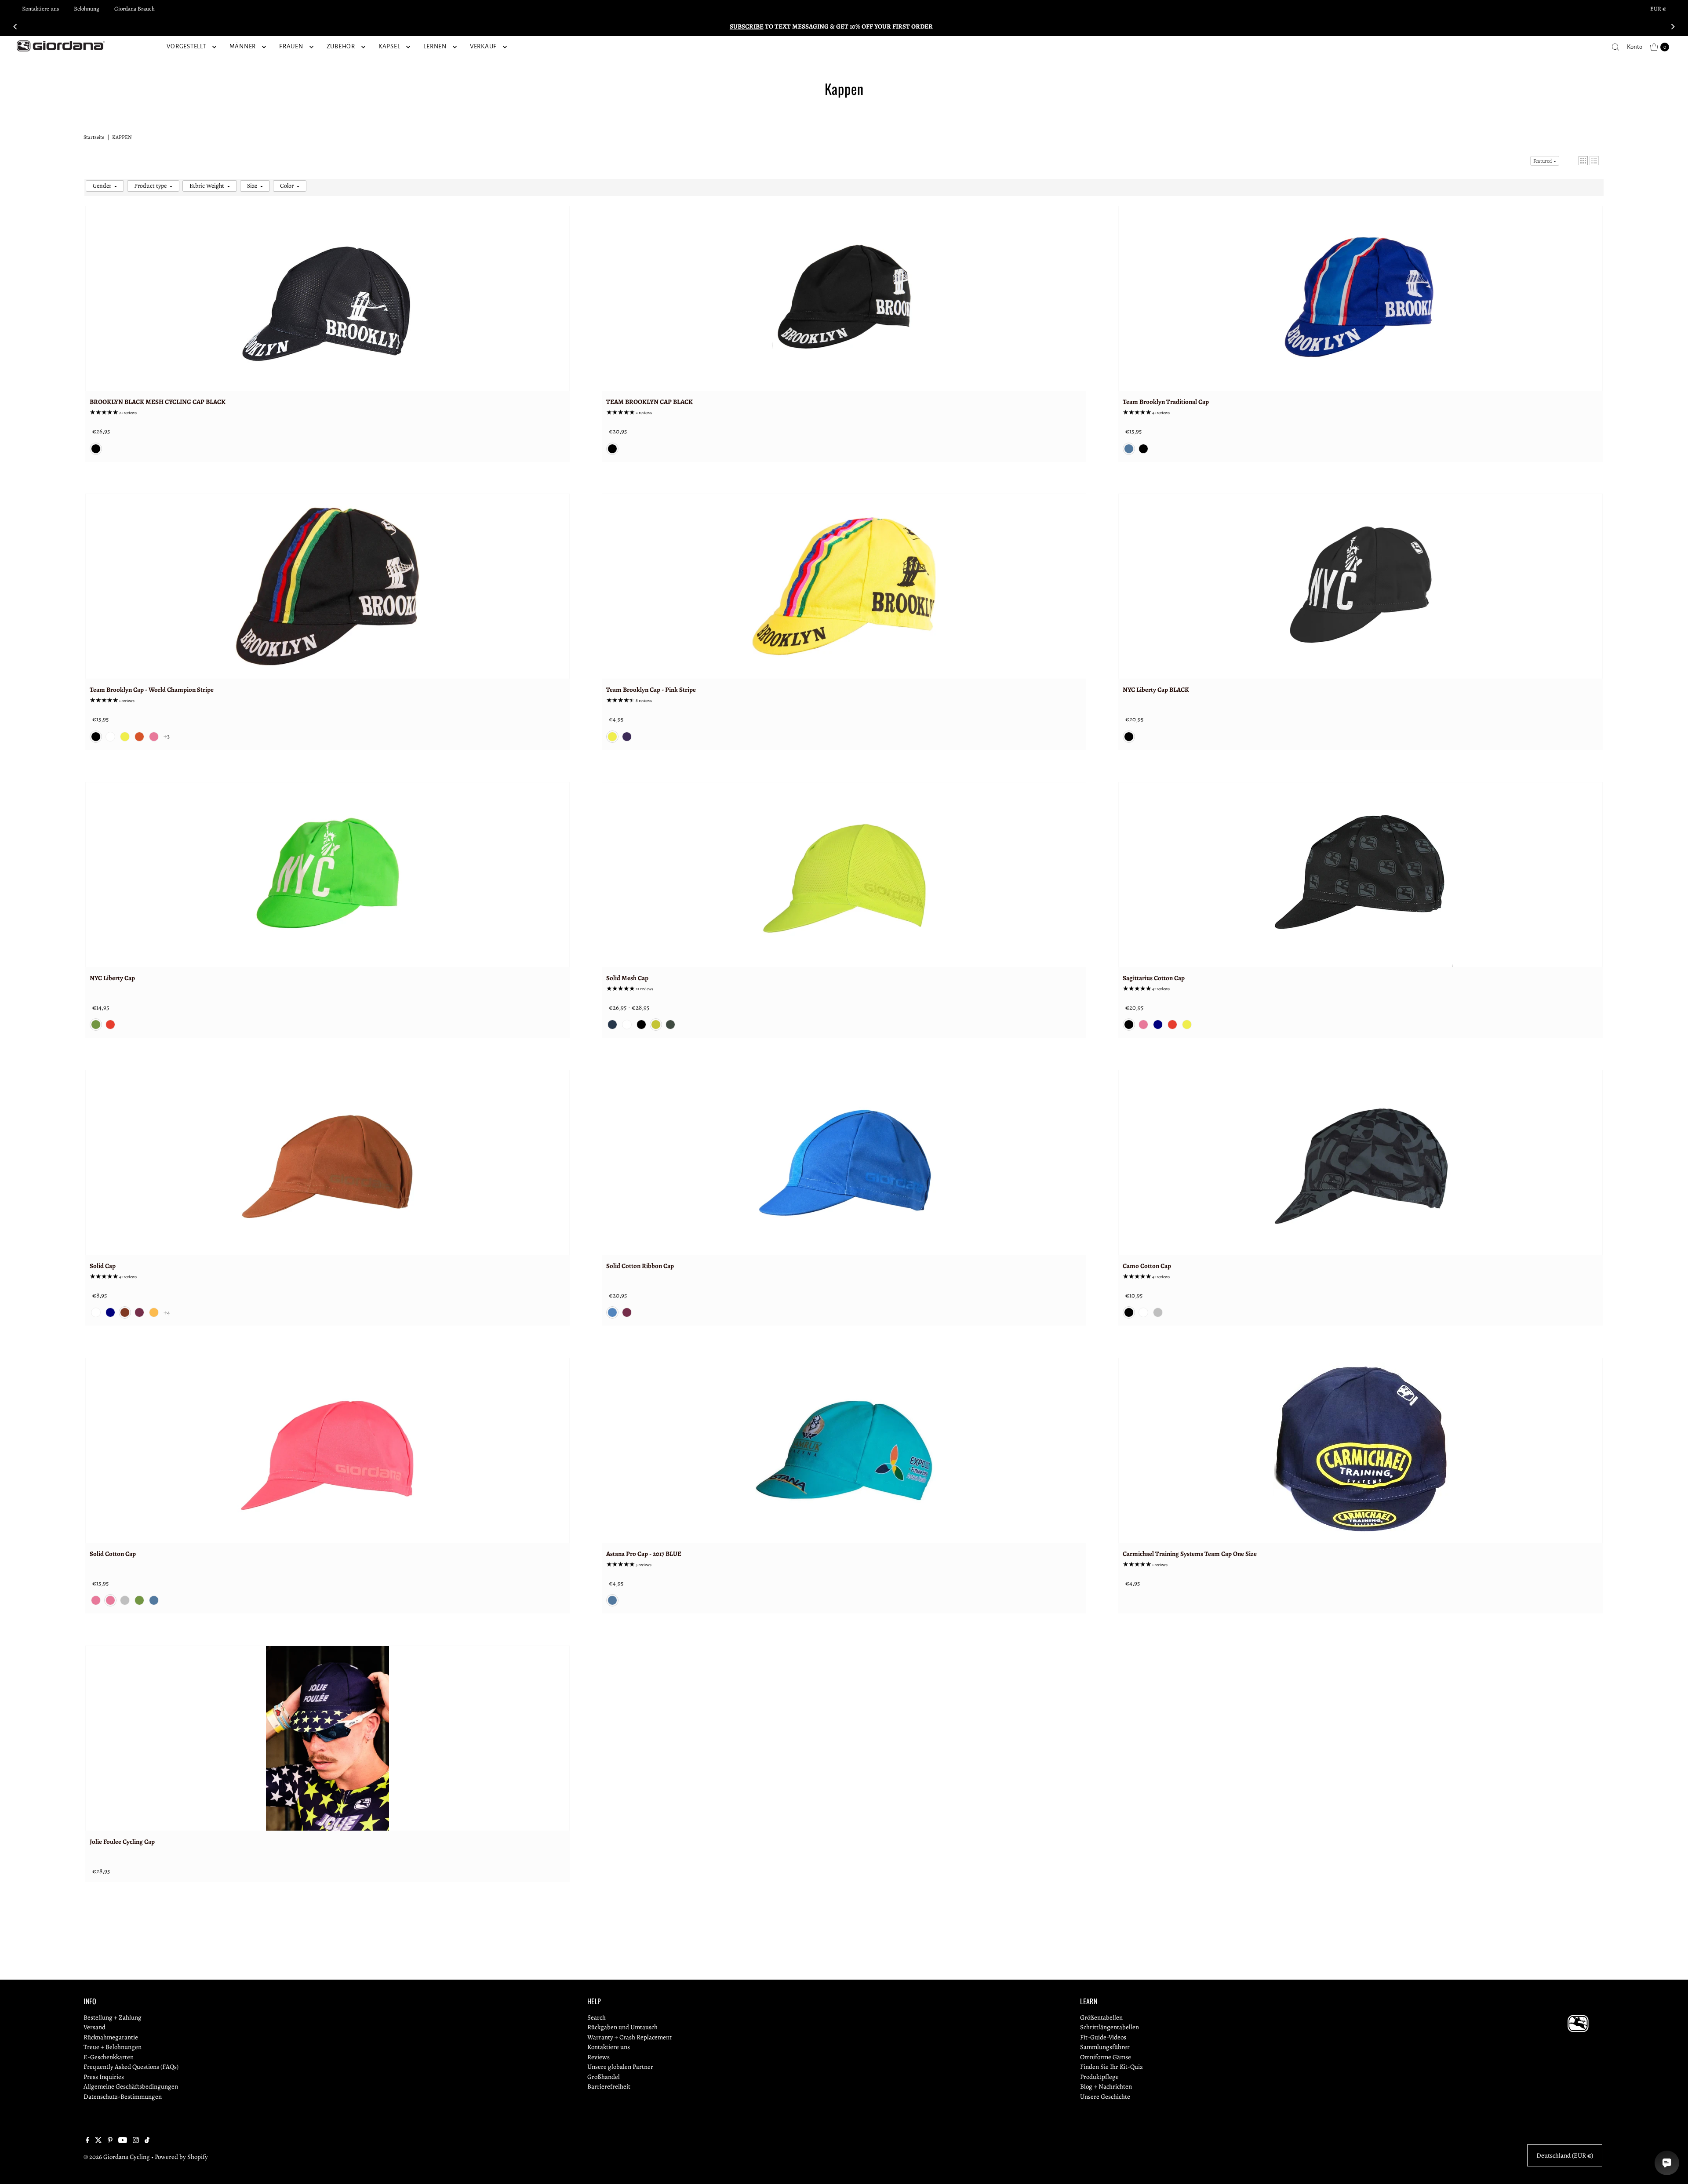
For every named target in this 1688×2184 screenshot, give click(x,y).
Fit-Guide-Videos (1103, 2037)
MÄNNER (243, 46)
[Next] (1672, 26)
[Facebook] (87, 2141)
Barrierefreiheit (609, 2086)
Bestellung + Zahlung (113, 2017)
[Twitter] (98, 2141)
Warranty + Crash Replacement (629, 2037)
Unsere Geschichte (1105, 2097)
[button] (1583, 161)
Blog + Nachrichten (1106, 2086)
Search (597, 2017)
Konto (1635, 47)
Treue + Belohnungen (113, 2047)
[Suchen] (1615, 47)
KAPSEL (389, 46)
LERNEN (435, 46)
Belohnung (87, 9)
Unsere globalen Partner (620, 2067)
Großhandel (604, 2077)
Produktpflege (1099, 2077)
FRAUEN (291, 46)
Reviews (598, 2057)
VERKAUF (483, 46)
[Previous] (16, 26)
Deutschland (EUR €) (1565, 2155)
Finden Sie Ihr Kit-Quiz (1111, 2067)
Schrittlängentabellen (1110, 2027)
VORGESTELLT (186, 46)
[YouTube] (123, 2141)
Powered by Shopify (181, 2157)
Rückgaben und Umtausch (622, 2027)
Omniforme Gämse (1106, 2057)
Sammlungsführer (1105, 2047)
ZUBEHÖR (341, 46)
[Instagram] (136, 2141)
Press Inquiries (104, 2077)
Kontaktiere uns (40, 9)
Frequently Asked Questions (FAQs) (131, 2067)
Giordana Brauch (135, 9)
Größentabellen (1101, 2017)
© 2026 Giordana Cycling (117, 2157)
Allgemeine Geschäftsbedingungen (131, 2086)
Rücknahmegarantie (111, 2037)
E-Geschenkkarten (109, 2057)
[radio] (96, 449)
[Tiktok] (147, 2141)
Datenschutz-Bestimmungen (123, 2097)
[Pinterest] (110, 2141)
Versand (95, 2027)
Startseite (94, 137)
